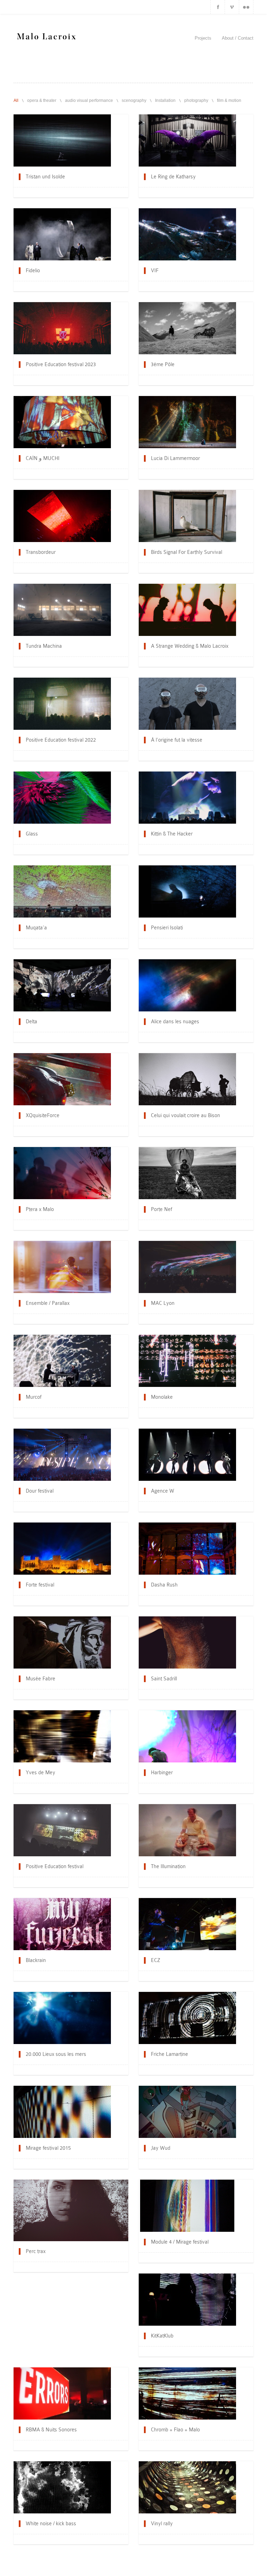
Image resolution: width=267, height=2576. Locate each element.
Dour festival (40, 1491)
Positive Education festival (55, 1866)
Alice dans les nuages (175, 1021)
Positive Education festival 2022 (61, 740)
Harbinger (162, 1772)
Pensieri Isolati (167, 928)
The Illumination (168, 1866)
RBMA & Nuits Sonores (51, 2430)
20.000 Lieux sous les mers (56, 2054)
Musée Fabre (41, 1679)
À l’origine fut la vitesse (177, 740)
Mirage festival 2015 (48, 2148)
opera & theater (42, 100)
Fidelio (33, 270)
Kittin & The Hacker (172, 834)
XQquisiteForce (43, 1115)
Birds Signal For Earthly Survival (187, 552)
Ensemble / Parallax (48, 1303)
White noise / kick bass (51, 2523)
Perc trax (36, 2251)
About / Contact (238, 38)
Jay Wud (161, 2148)
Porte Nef (161, 1209)
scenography (134, 100)
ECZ (156, 1960)
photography (196, 100)
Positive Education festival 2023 (61, 364)
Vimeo (232, 7)
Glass (32, 834)
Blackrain (36, 1960)
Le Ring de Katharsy (173, 177)
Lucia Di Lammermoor (175, 458)
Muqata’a (36, 928)
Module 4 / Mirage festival (180, 2242)
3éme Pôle (163, 364)
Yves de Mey (41, 1772)
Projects (203, 38)
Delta (31, 1021)
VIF (155, 270)
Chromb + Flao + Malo (175, 2430)
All (16, 100)
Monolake (162, 1397)
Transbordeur (41, 552)
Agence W (163, 1491)
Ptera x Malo (40, 1209)
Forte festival (40, 1585)
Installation (165, 100)
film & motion (229, 100)
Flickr (246, 7)
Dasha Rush (164, 1585)
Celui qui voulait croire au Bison (185, 1115)
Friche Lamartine (169, 2054)
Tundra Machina (44, 646)
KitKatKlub (162, 2336)
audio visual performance (89, 100)
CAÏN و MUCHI (43, 458)
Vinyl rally (162, 2523)
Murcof (34, 1397)
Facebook (218, 7)
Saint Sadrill (164, 1679)
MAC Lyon (163, 1303)
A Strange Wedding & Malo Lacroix (190, 646)
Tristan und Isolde (45, 177)
